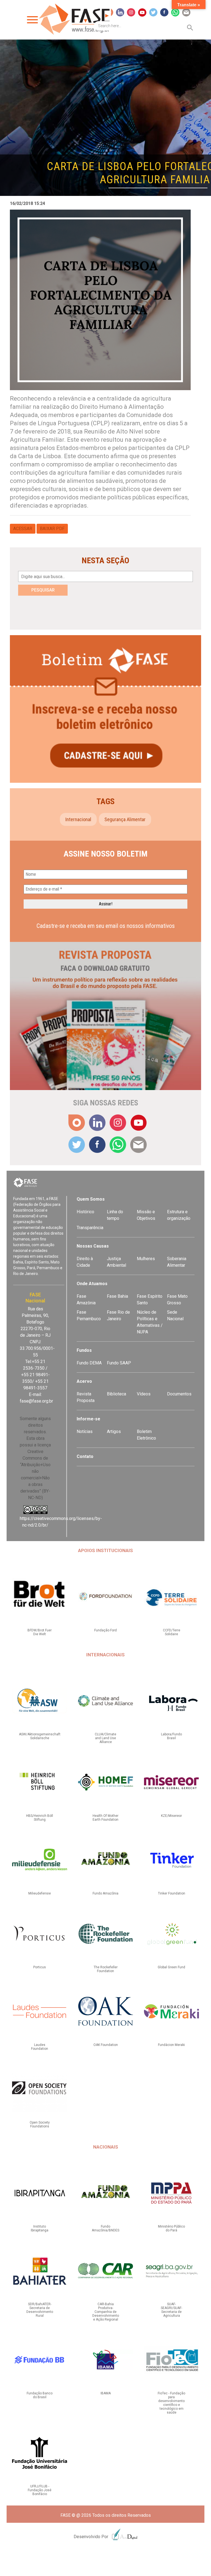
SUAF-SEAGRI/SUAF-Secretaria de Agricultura (171, 2310)
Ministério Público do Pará (171, 2228)
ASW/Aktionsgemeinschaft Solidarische (40, 1736)
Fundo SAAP (119, 1363)
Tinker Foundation (172, 1893)
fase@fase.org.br (36, 1401)
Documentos (179, 1394)
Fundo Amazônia (105, 1893)
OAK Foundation (106, 2045)
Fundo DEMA (89, 1363)
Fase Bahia (117, 1296)
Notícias (85, 1431)
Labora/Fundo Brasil (171, 1736)
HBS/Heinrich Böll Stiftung (40, 1818)
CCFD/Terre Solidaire (172, 1632)
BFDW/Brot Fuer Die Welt (40, 1632)
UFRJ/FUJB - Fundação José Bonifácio (40, 2490)
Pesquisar (43, 590)
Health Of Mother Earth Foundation (105, 1818)
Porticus (40, 1967)
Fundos (84, 1350)
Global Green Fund (171, 1967)
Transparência (90, 1228)
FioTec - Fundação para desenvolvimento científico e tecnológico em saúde (171, 2403)
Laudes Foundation (40, 2047)
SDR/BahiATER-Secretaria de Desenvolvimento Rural (40, 2310)
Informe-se (88, 1419)
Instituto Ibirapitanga (40, 2228)
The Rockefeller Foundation (106, 1969)
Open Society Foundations (40, 2124)
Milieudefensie (40, 1893)
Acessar (23, 529)
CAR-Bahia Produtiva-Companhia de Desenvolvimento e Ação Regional (106, 2312)
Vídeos (144, 1394)
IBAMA (106, 2393)
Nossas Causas (93, 1246)
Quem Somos (91, 1199)
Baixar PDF (52, 529)
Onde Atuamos (92, 1284)
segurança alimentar (125, 819)
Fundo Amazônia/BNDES (105, 2228)
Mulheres (146, 1259)
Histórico (85, 1212)
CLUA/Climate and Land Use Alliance (105, 1738)
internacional (78, 819)
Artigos (114, 1431)
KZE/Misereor (171, 1816)
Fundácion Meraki (171, 2045)
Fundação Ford (105, 1630)
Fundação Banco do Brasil (40, 2395)
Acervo (84, 1381)
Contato (85, 1456)
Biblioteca (116, 1394)
